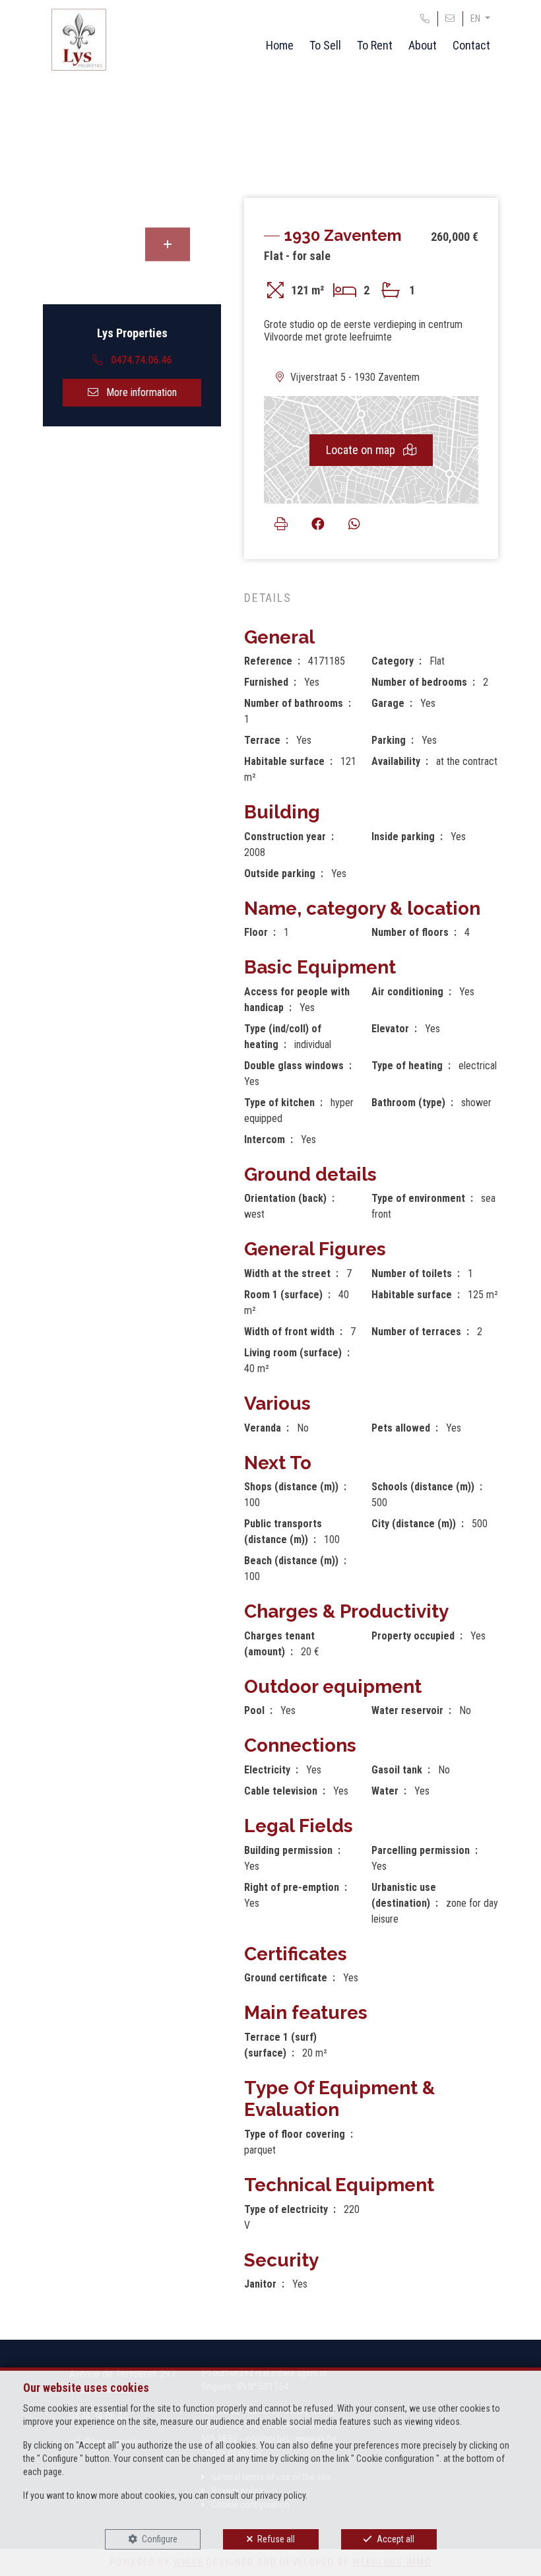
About (423, 45)
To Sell (325, 45)
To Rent (375, 45)
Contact (471, 45)
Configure (160, 2539)
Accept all (396, 2539)
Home (280, 45)
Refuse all (276, 2539)
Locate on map (362, 450)
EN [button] (476, 18)
